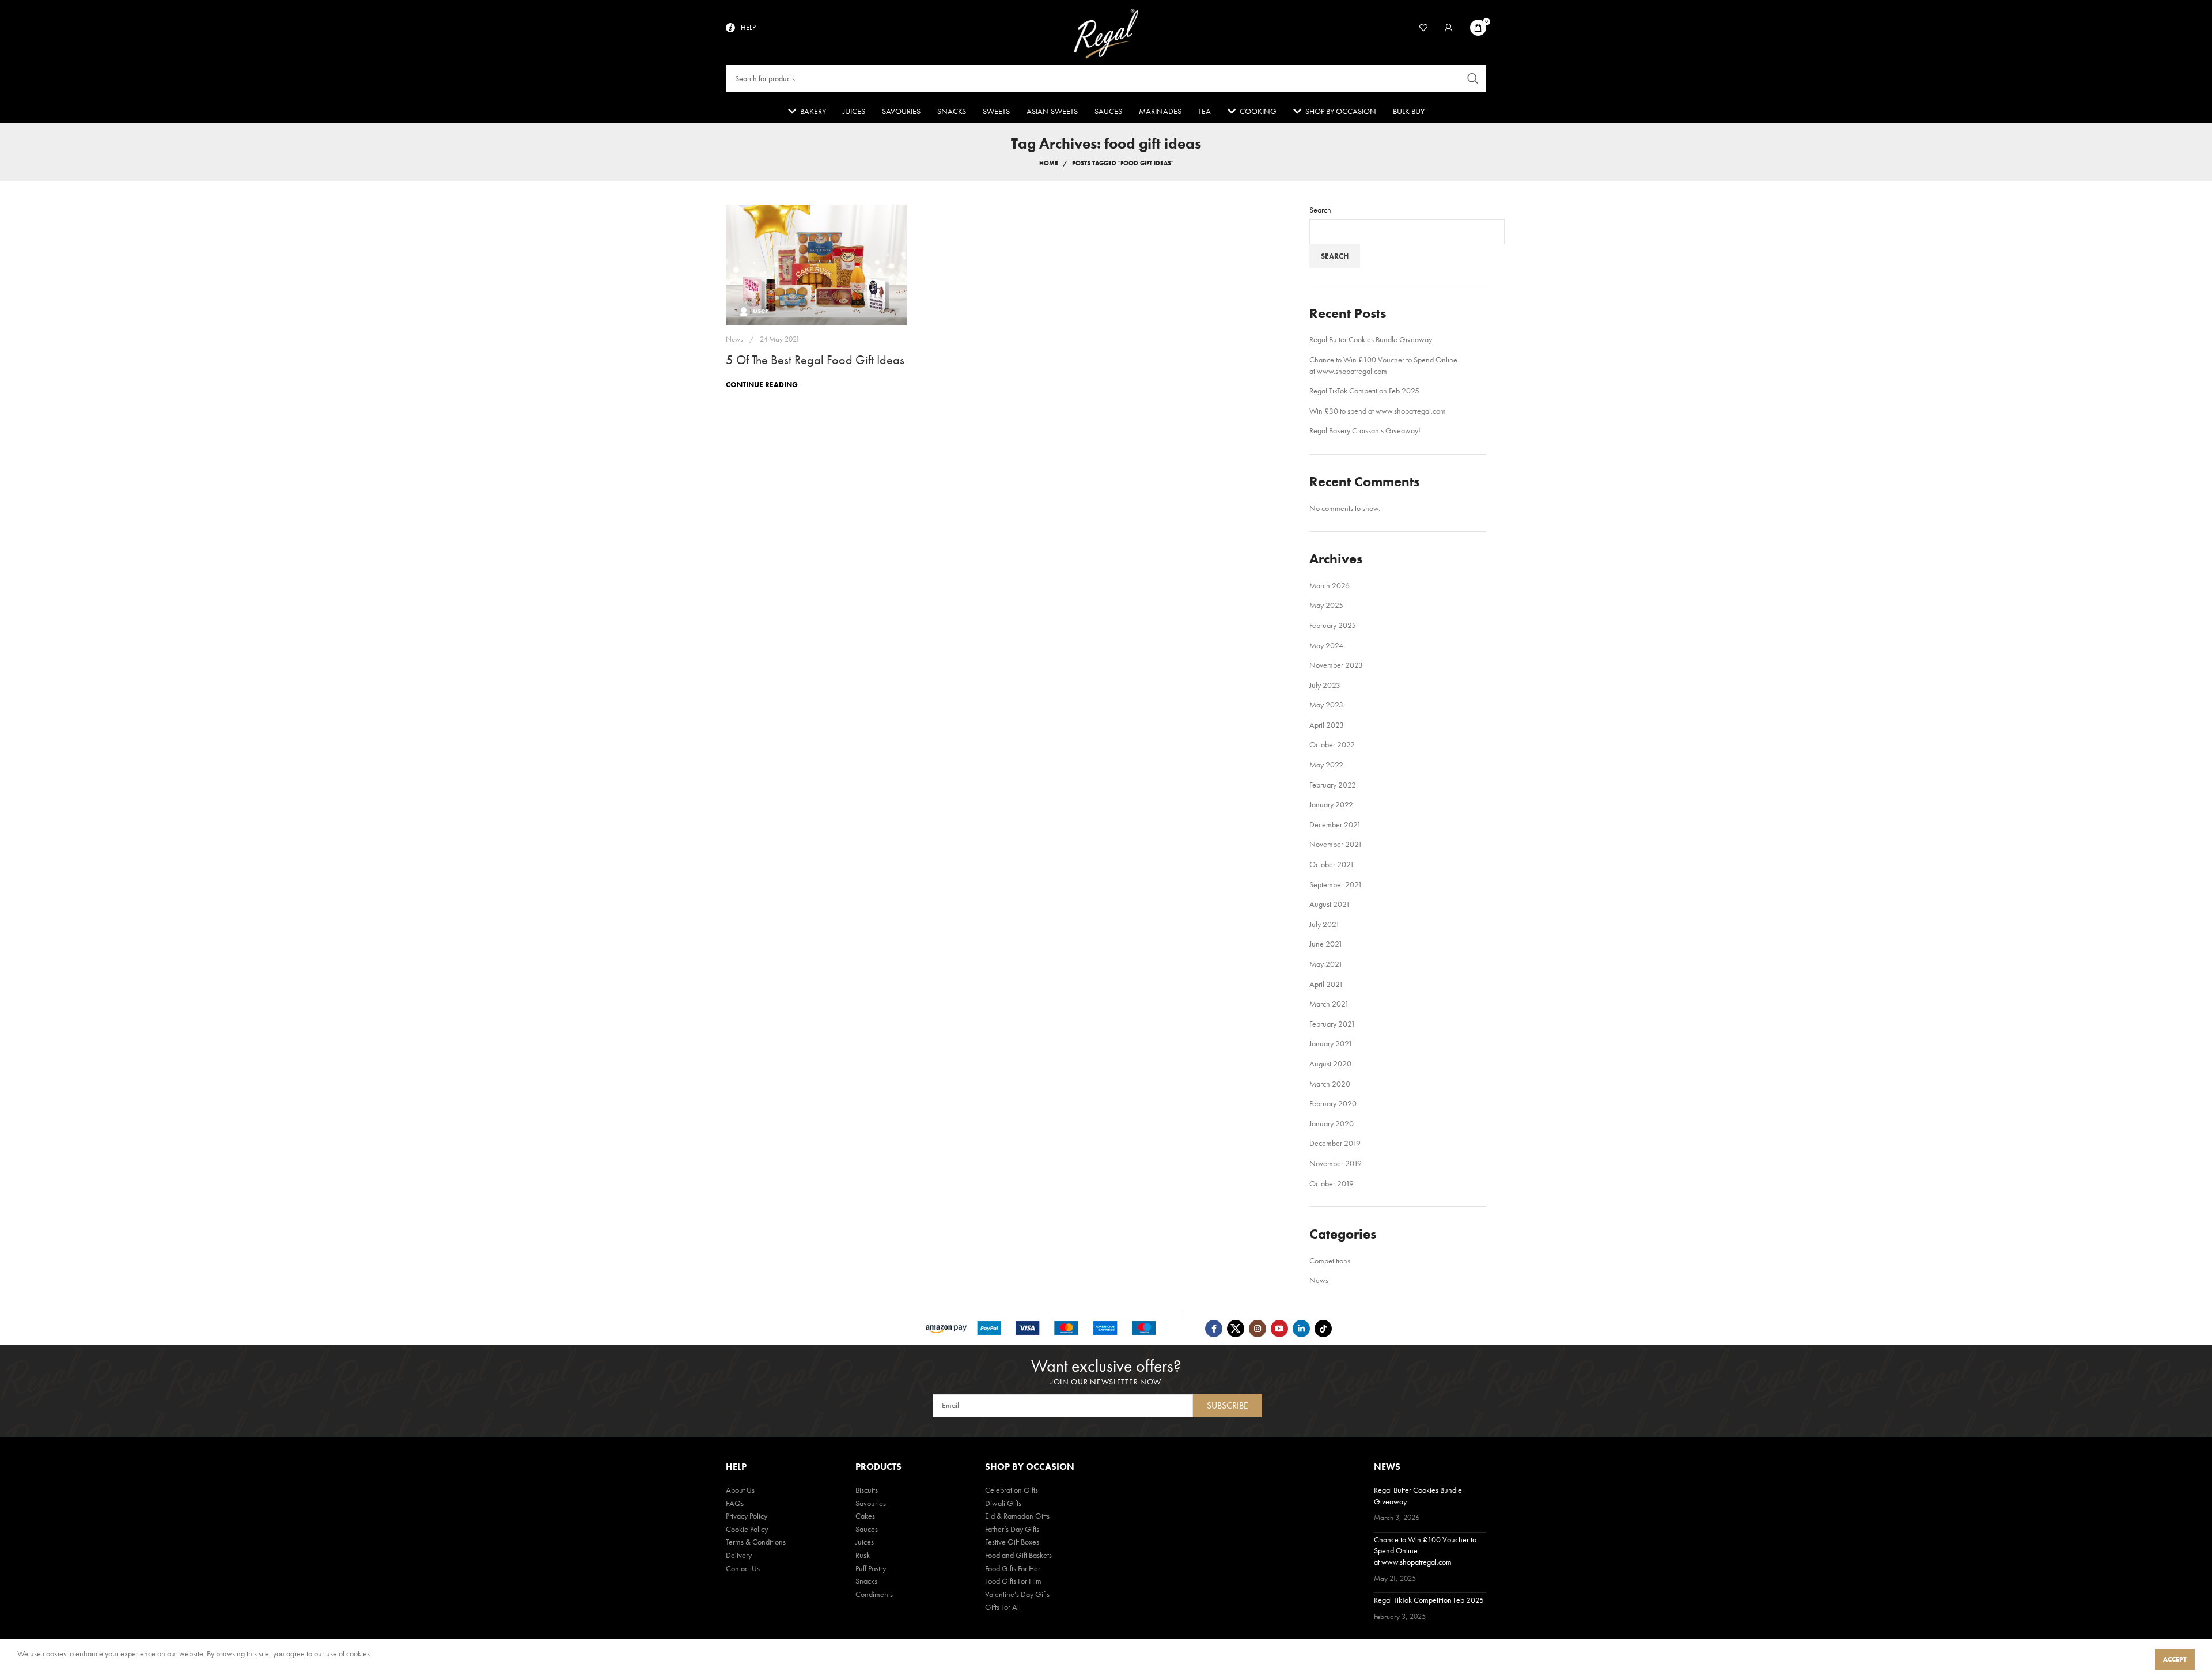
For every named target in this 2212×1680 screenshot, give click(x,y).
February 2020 (1333, 1103)
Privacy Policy (747, 1516)
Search (1320, 210)
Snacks (866, 1581)
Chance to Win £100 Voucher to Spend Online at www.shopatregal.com (1383, 365)
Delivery (739, 1555)
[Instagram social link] (1257, 1329)
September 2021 (1336, 884)
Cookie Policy (747, 1529)
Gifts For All (1003, 1607)
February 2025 (1333, 625)
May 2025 (1326, 605)
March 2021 (1329, 1004)
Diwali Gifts (1003, 1503)
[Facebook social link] (1214, 1329)
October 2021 (1332, 864)
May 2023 (1326, 705)
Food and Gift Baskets (1018, 1555)
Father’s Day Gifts (1012, 1529)
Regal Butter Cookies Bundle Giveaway (1371, 339)
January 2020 (1332, 1123)
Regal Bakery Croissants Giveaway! (1365, 430)
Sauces (867, 1529)
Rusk (863, 1555)
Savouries (871, 1503)
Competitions (1330, 1261)
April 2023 (1327, 725)
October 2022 (1332, 744)
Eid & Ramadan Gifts (1017, 1516)
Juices (865, 1542)
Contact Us (743, 1568)
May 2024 (1326, 645)
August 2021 (1330, 904)
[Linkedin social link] (1301, 1329)
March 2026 (1330, 585)
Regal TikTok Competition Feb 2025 (1364, 391)
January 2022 (1331, 804)
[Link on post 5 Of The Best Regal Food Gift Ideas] (816, 265)
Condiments (874, 1594)
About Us (740, 1490)
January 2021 (1331, 1043)
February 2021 (1332, 1024)
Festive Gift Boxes (1012, 1542)
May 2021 (1326, 964)
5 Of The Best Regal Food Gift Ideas (815, 360)
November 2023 (1336, 665)
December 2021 (1335, 824)
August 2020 (1330, 1064)
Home (1049, 163)
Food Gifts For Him (1013, 1581)
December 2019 (1335, 1143)
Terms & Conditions (756, 1542)
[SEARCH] (1473, 78)
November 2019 (1336, 1163)
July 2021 (1325, 924)
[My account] (1449, 28)
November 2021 (1336, 844)
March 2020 (1330, 1084)
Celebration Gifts (1012, 1490)
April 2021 (1326, 984)
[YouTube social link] (1279, 1329)
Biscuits (867, 1490)
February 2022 (1333, 785)
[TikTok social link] (1323, 1329)
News (734, 339)
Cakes (865, 1516)
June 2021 (1326, 944)
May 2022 (1326, 765)
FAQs (735, 1503)
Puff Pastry (871, 1568)
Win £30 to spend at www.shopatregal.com (1378, 411)
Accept (2175, 1659)
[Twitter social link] (1236, 1329)
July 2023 (1325, 685)
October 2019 (1332, 1183)
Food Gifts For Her (1013, 1568)
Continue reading (762, 385)
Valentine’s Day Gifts (1017, 1594)
